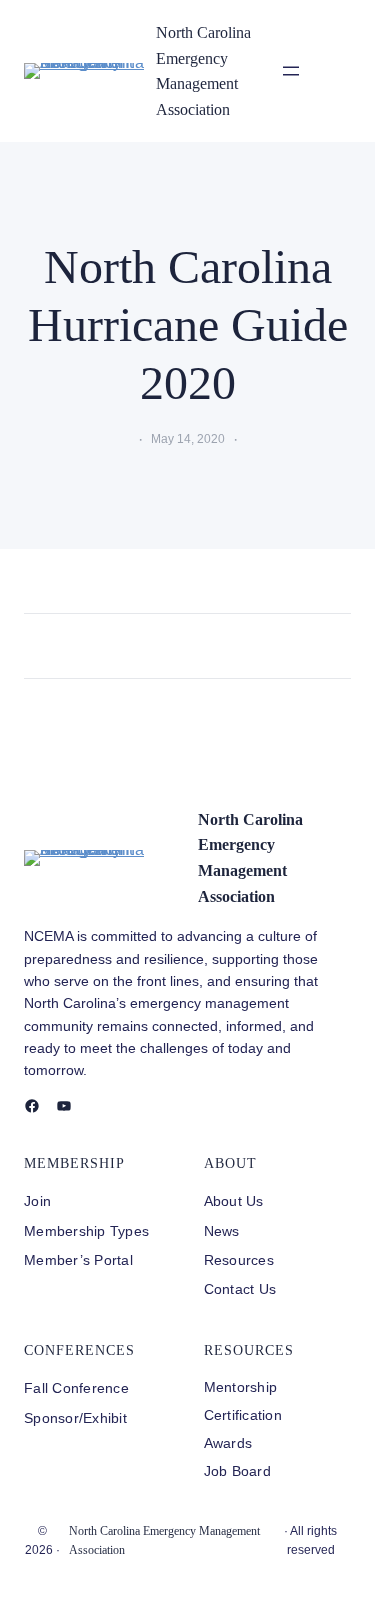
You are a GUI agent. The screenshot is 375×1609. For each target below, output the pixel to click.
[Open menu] (291, 71)
